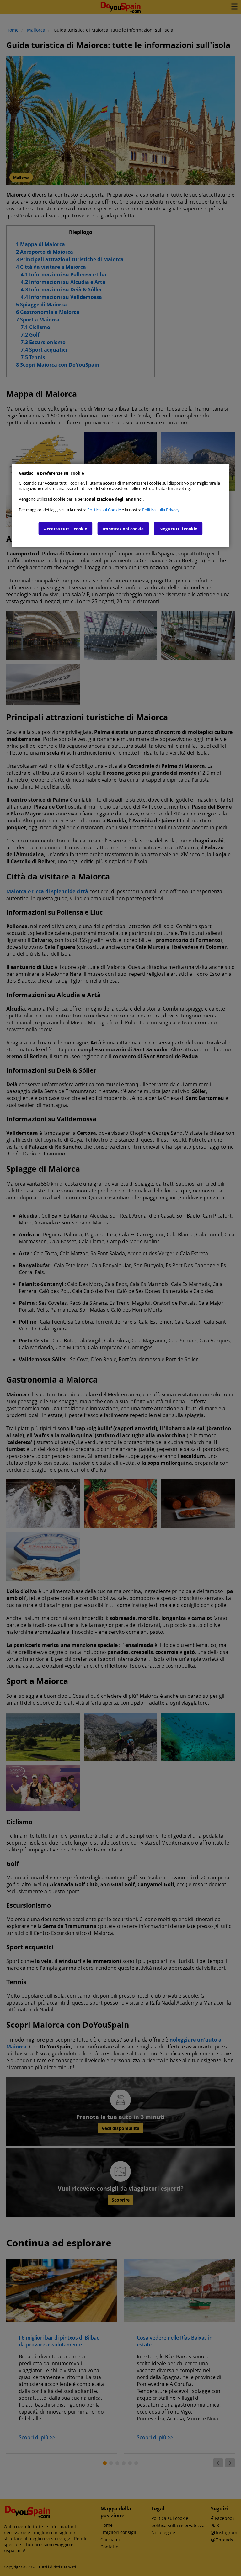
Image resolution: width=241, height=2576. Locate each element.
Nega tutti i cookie (178, 529)
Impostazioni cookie (123, 529)
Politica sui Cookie (104, 510)
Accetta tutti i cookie (66, 529)
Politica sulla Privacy (161, 510)
